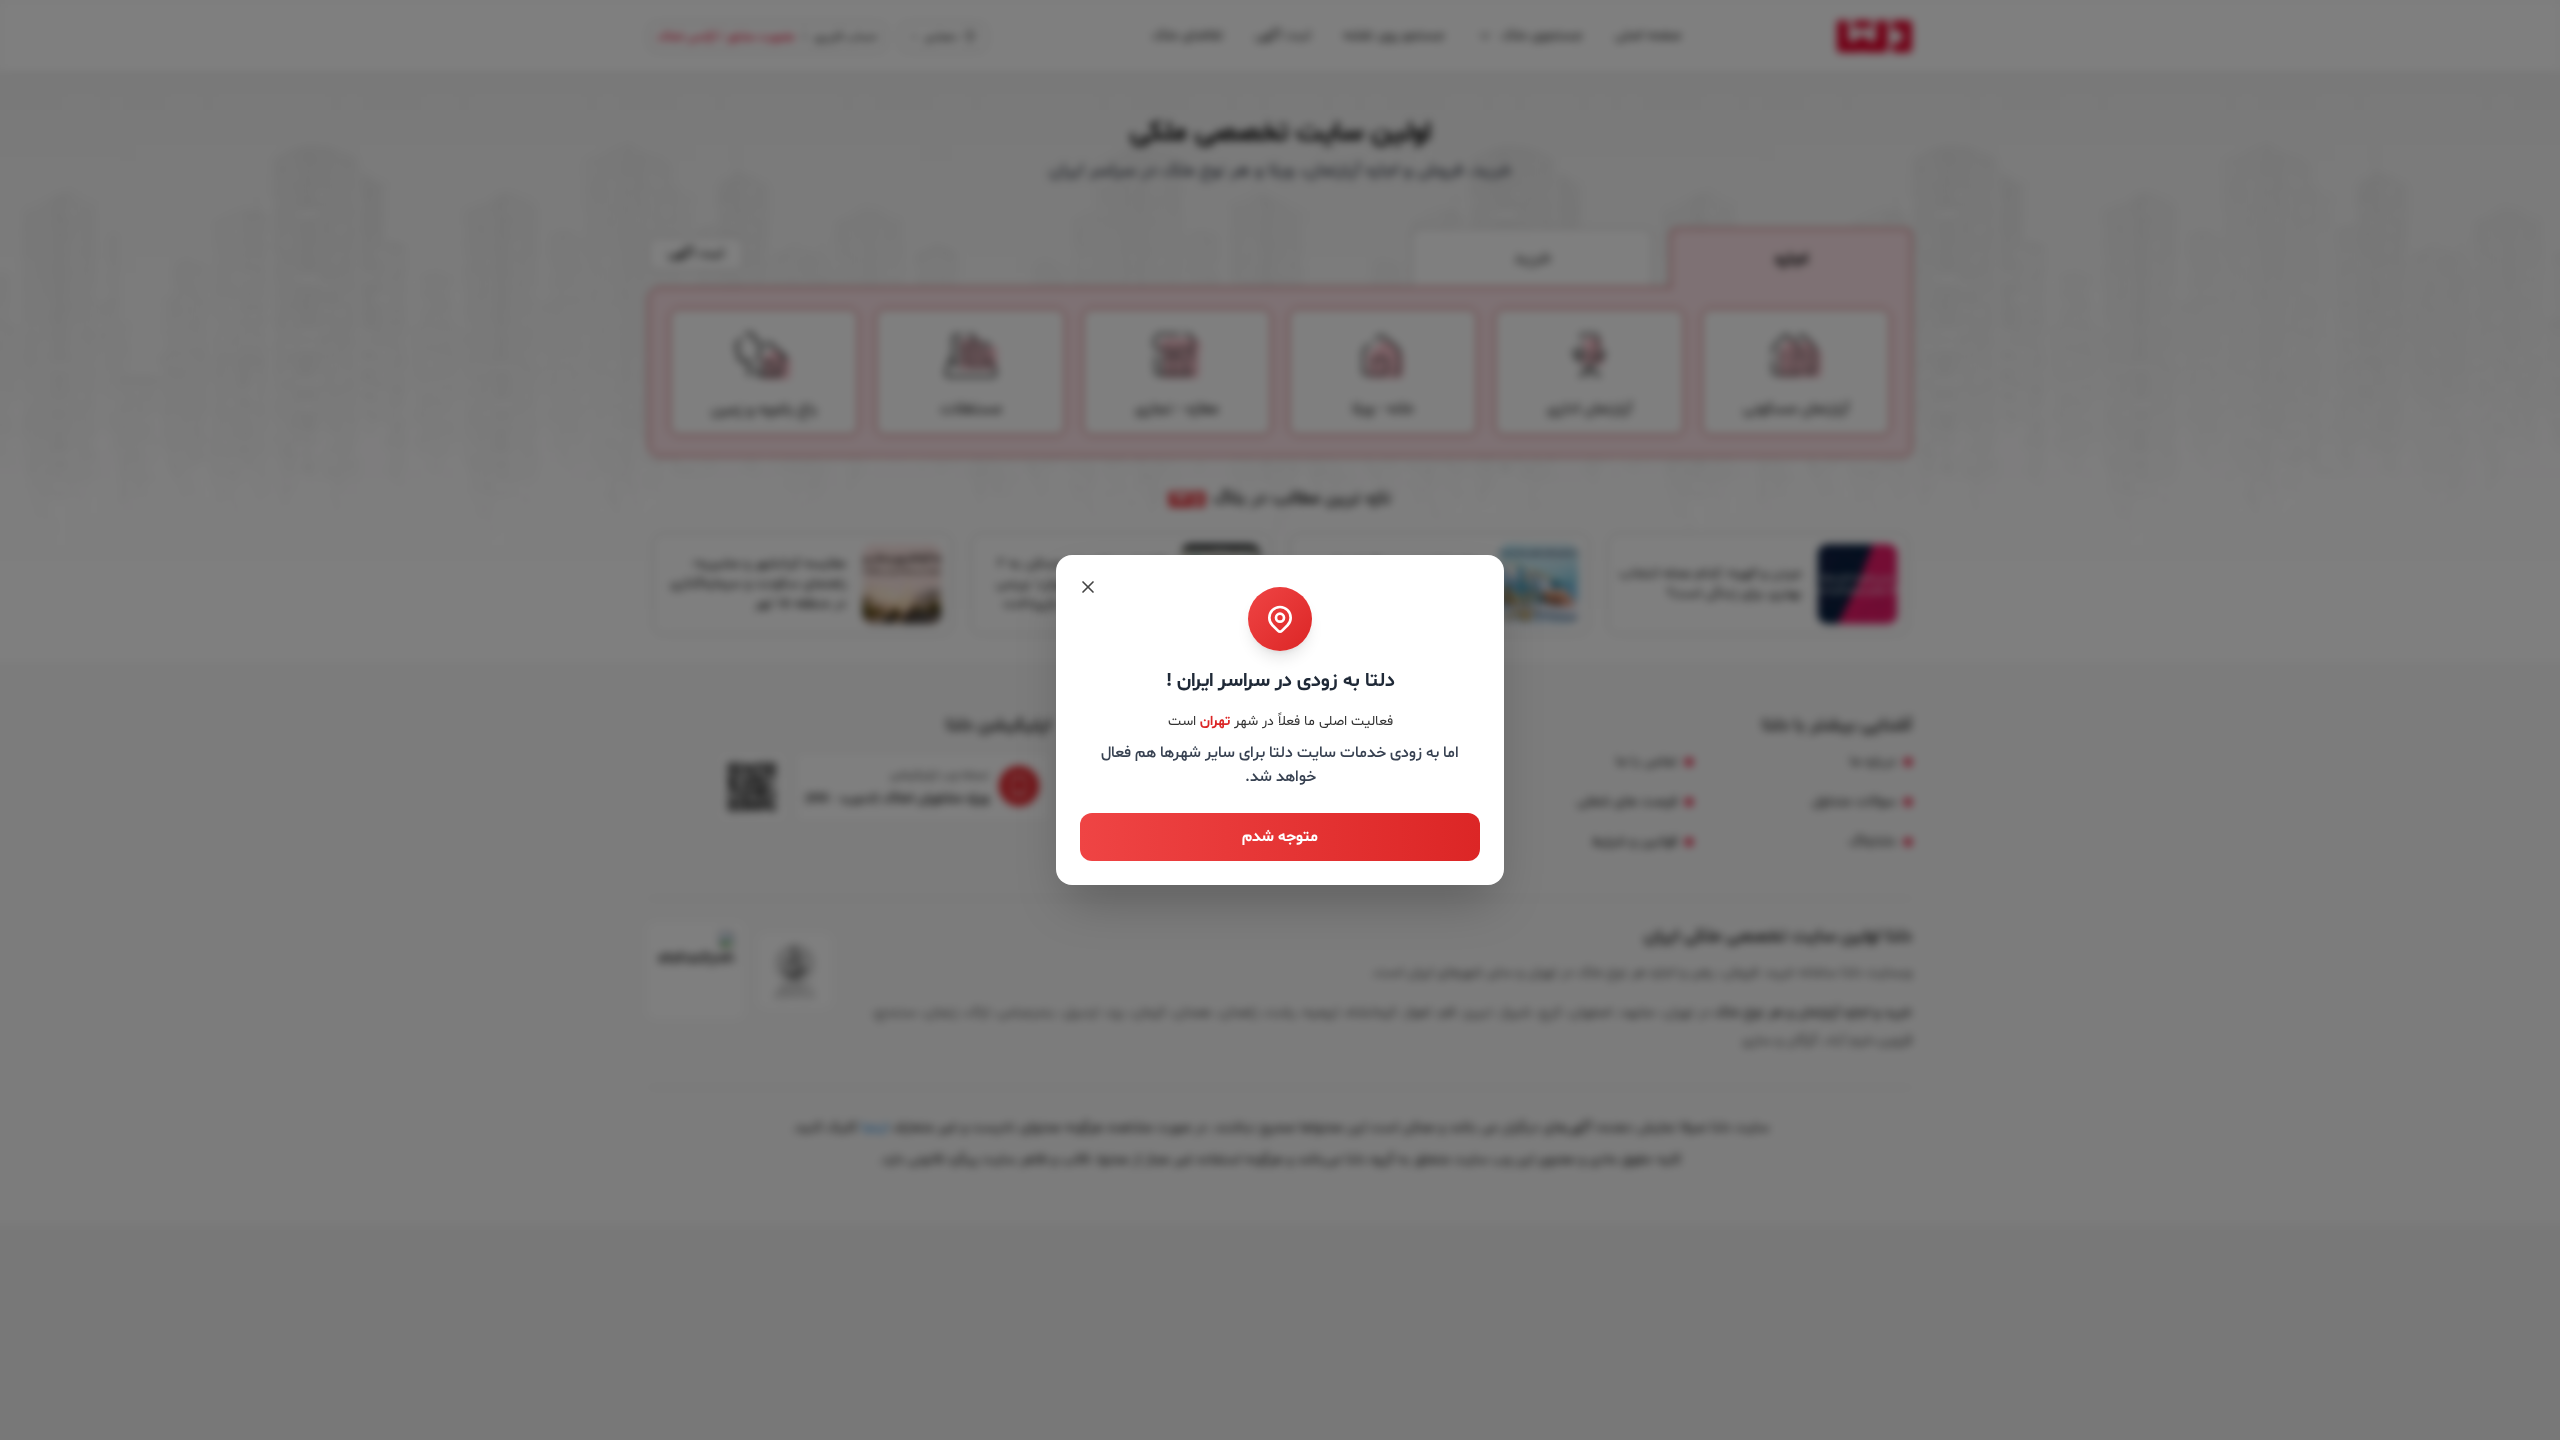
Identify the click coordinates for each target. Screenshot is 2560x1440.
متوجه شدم (1280, 837)
